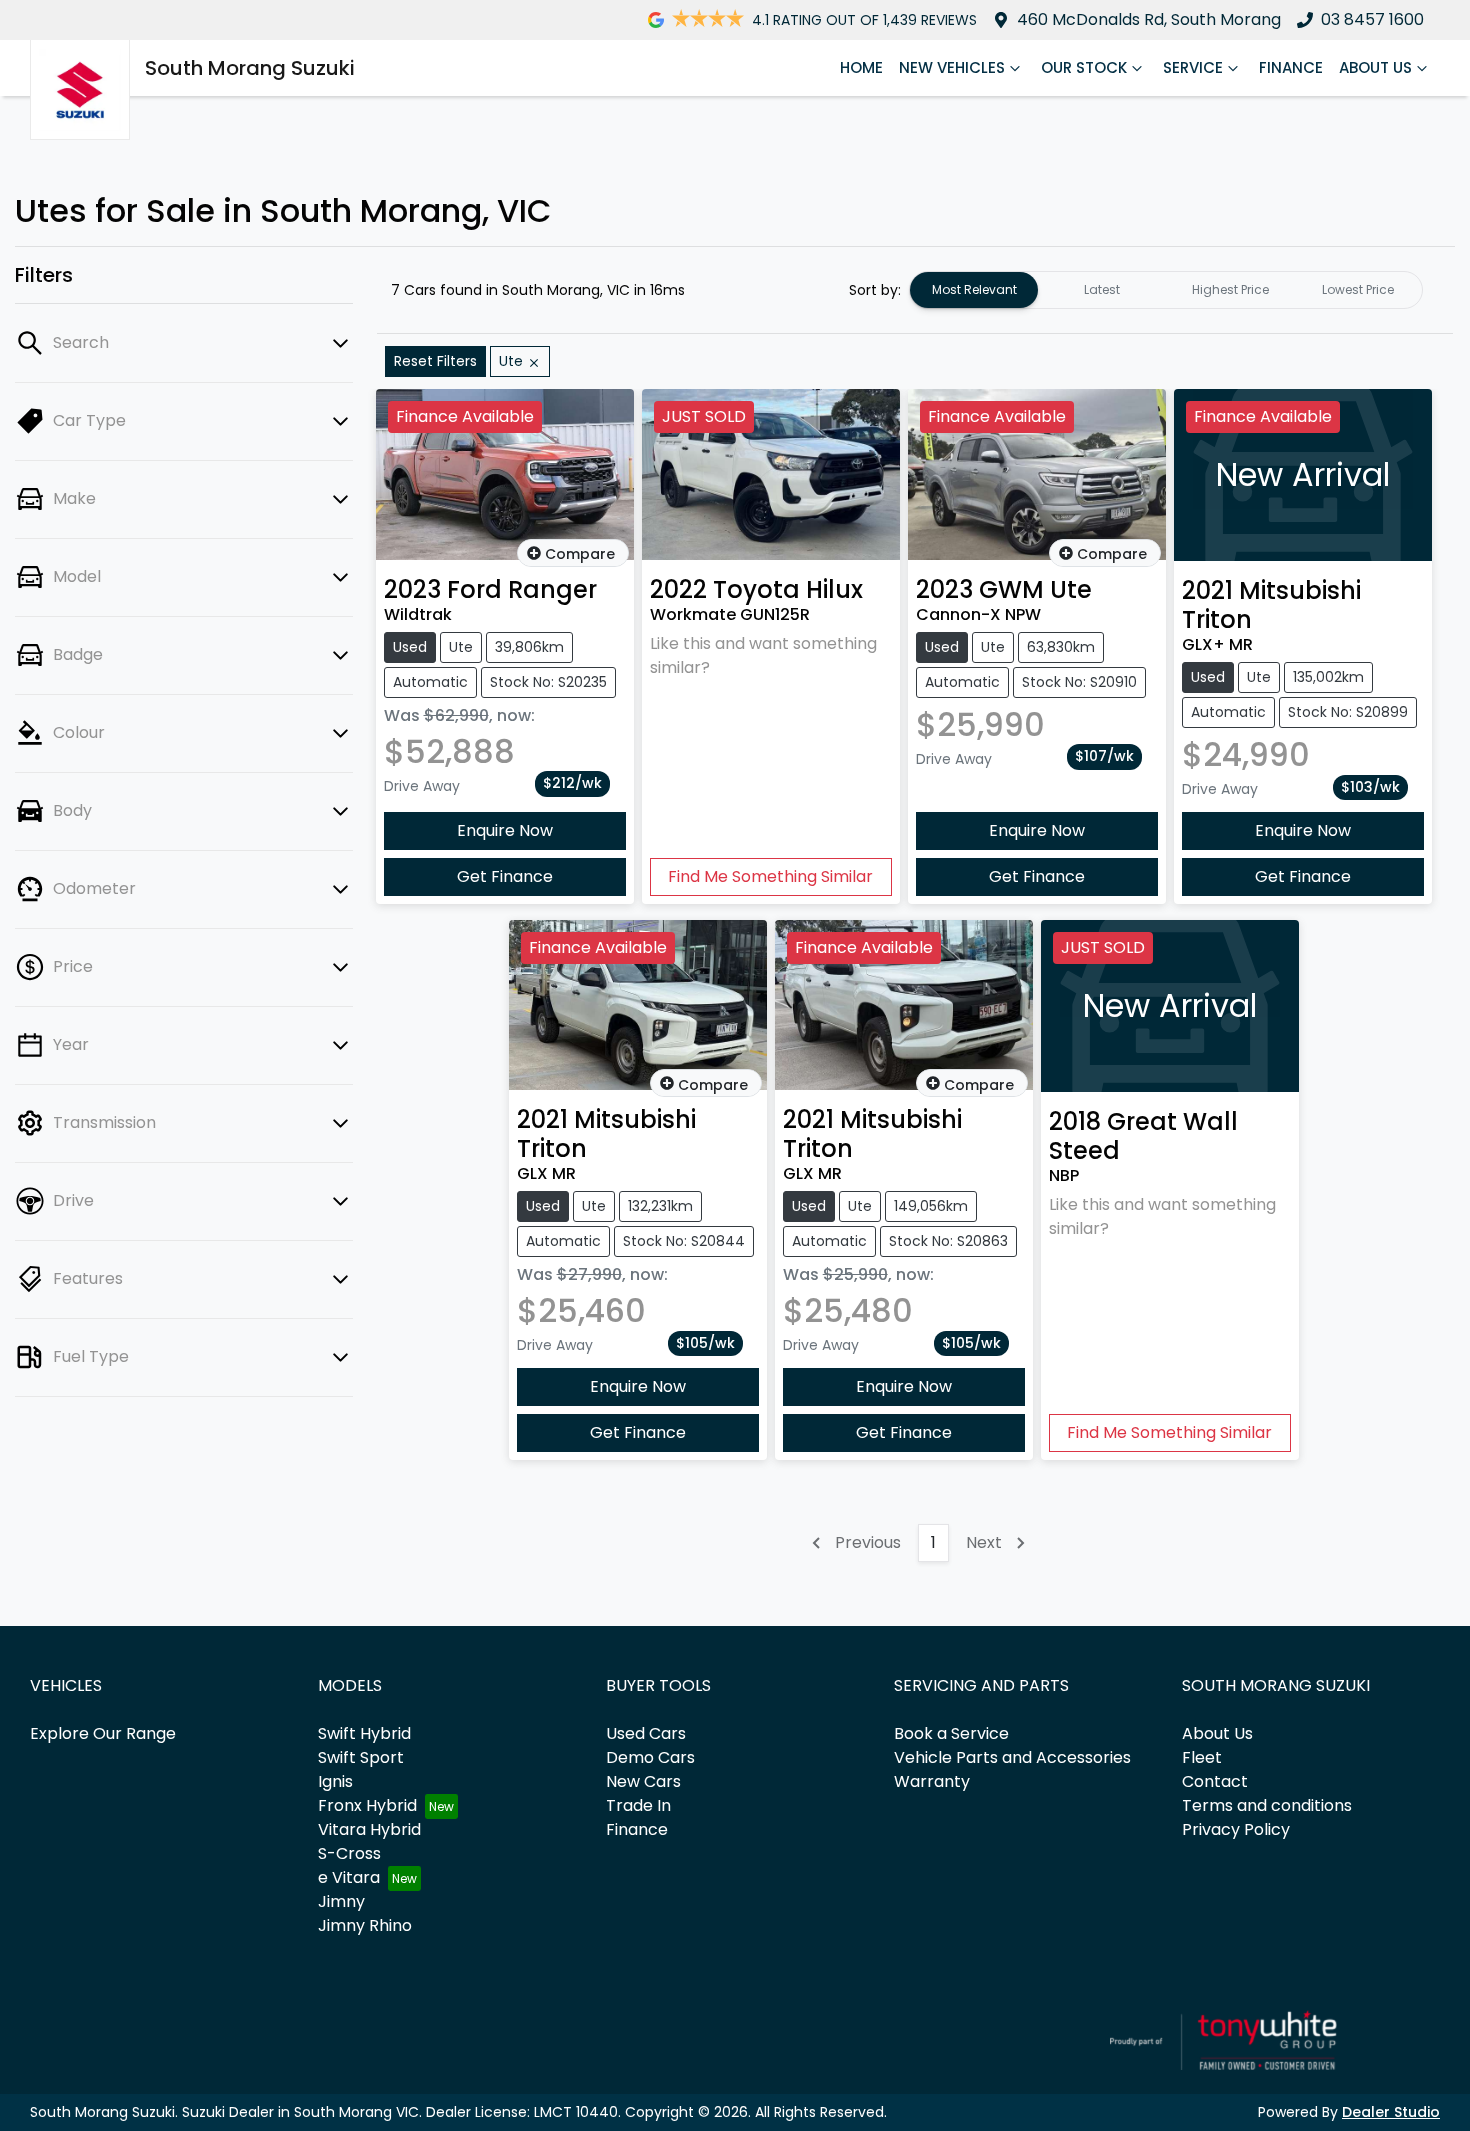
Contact (1215, 1781)
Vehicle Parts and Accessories (1012, 1757)
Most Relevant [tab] (974, 289)
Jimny (341, 1901)
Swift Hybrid (364, 1733)
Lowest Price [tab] (1358, 289)
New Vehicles (952, 67)
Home (861, 67)
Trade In (638, 1805)
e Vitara (349, 1877)
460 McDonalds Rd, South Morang (1149, 19)
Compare (580, 554)
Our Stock (1084, 67)
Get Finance (505, 876)
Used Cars (646, 1733)
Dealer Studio (1391, 2112)
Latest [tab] (1102, 289)
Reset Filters (435, 361)
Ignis (335, 1781)
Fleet (1202, 1757)
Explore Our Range (103, 1733)
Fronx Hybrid (367, 1805)
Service (1193, 67)
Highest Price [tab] (1230, 289)
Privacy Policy (1236, 1829)
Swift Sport (361, 1757)
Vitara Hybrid (369, 1829)
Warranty (932, 1781)
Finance (1291, 67)
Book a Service (951, 1733)
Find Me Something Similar (770, 876)
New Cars (643, 1781)
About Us (1375, 67)
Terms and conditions (1267, 1805)
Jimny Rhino (365, 1925)
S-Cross (349, 1853)
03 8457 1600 (1372, 19)
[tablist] (1166, 290)
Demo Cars (650, 1757)
